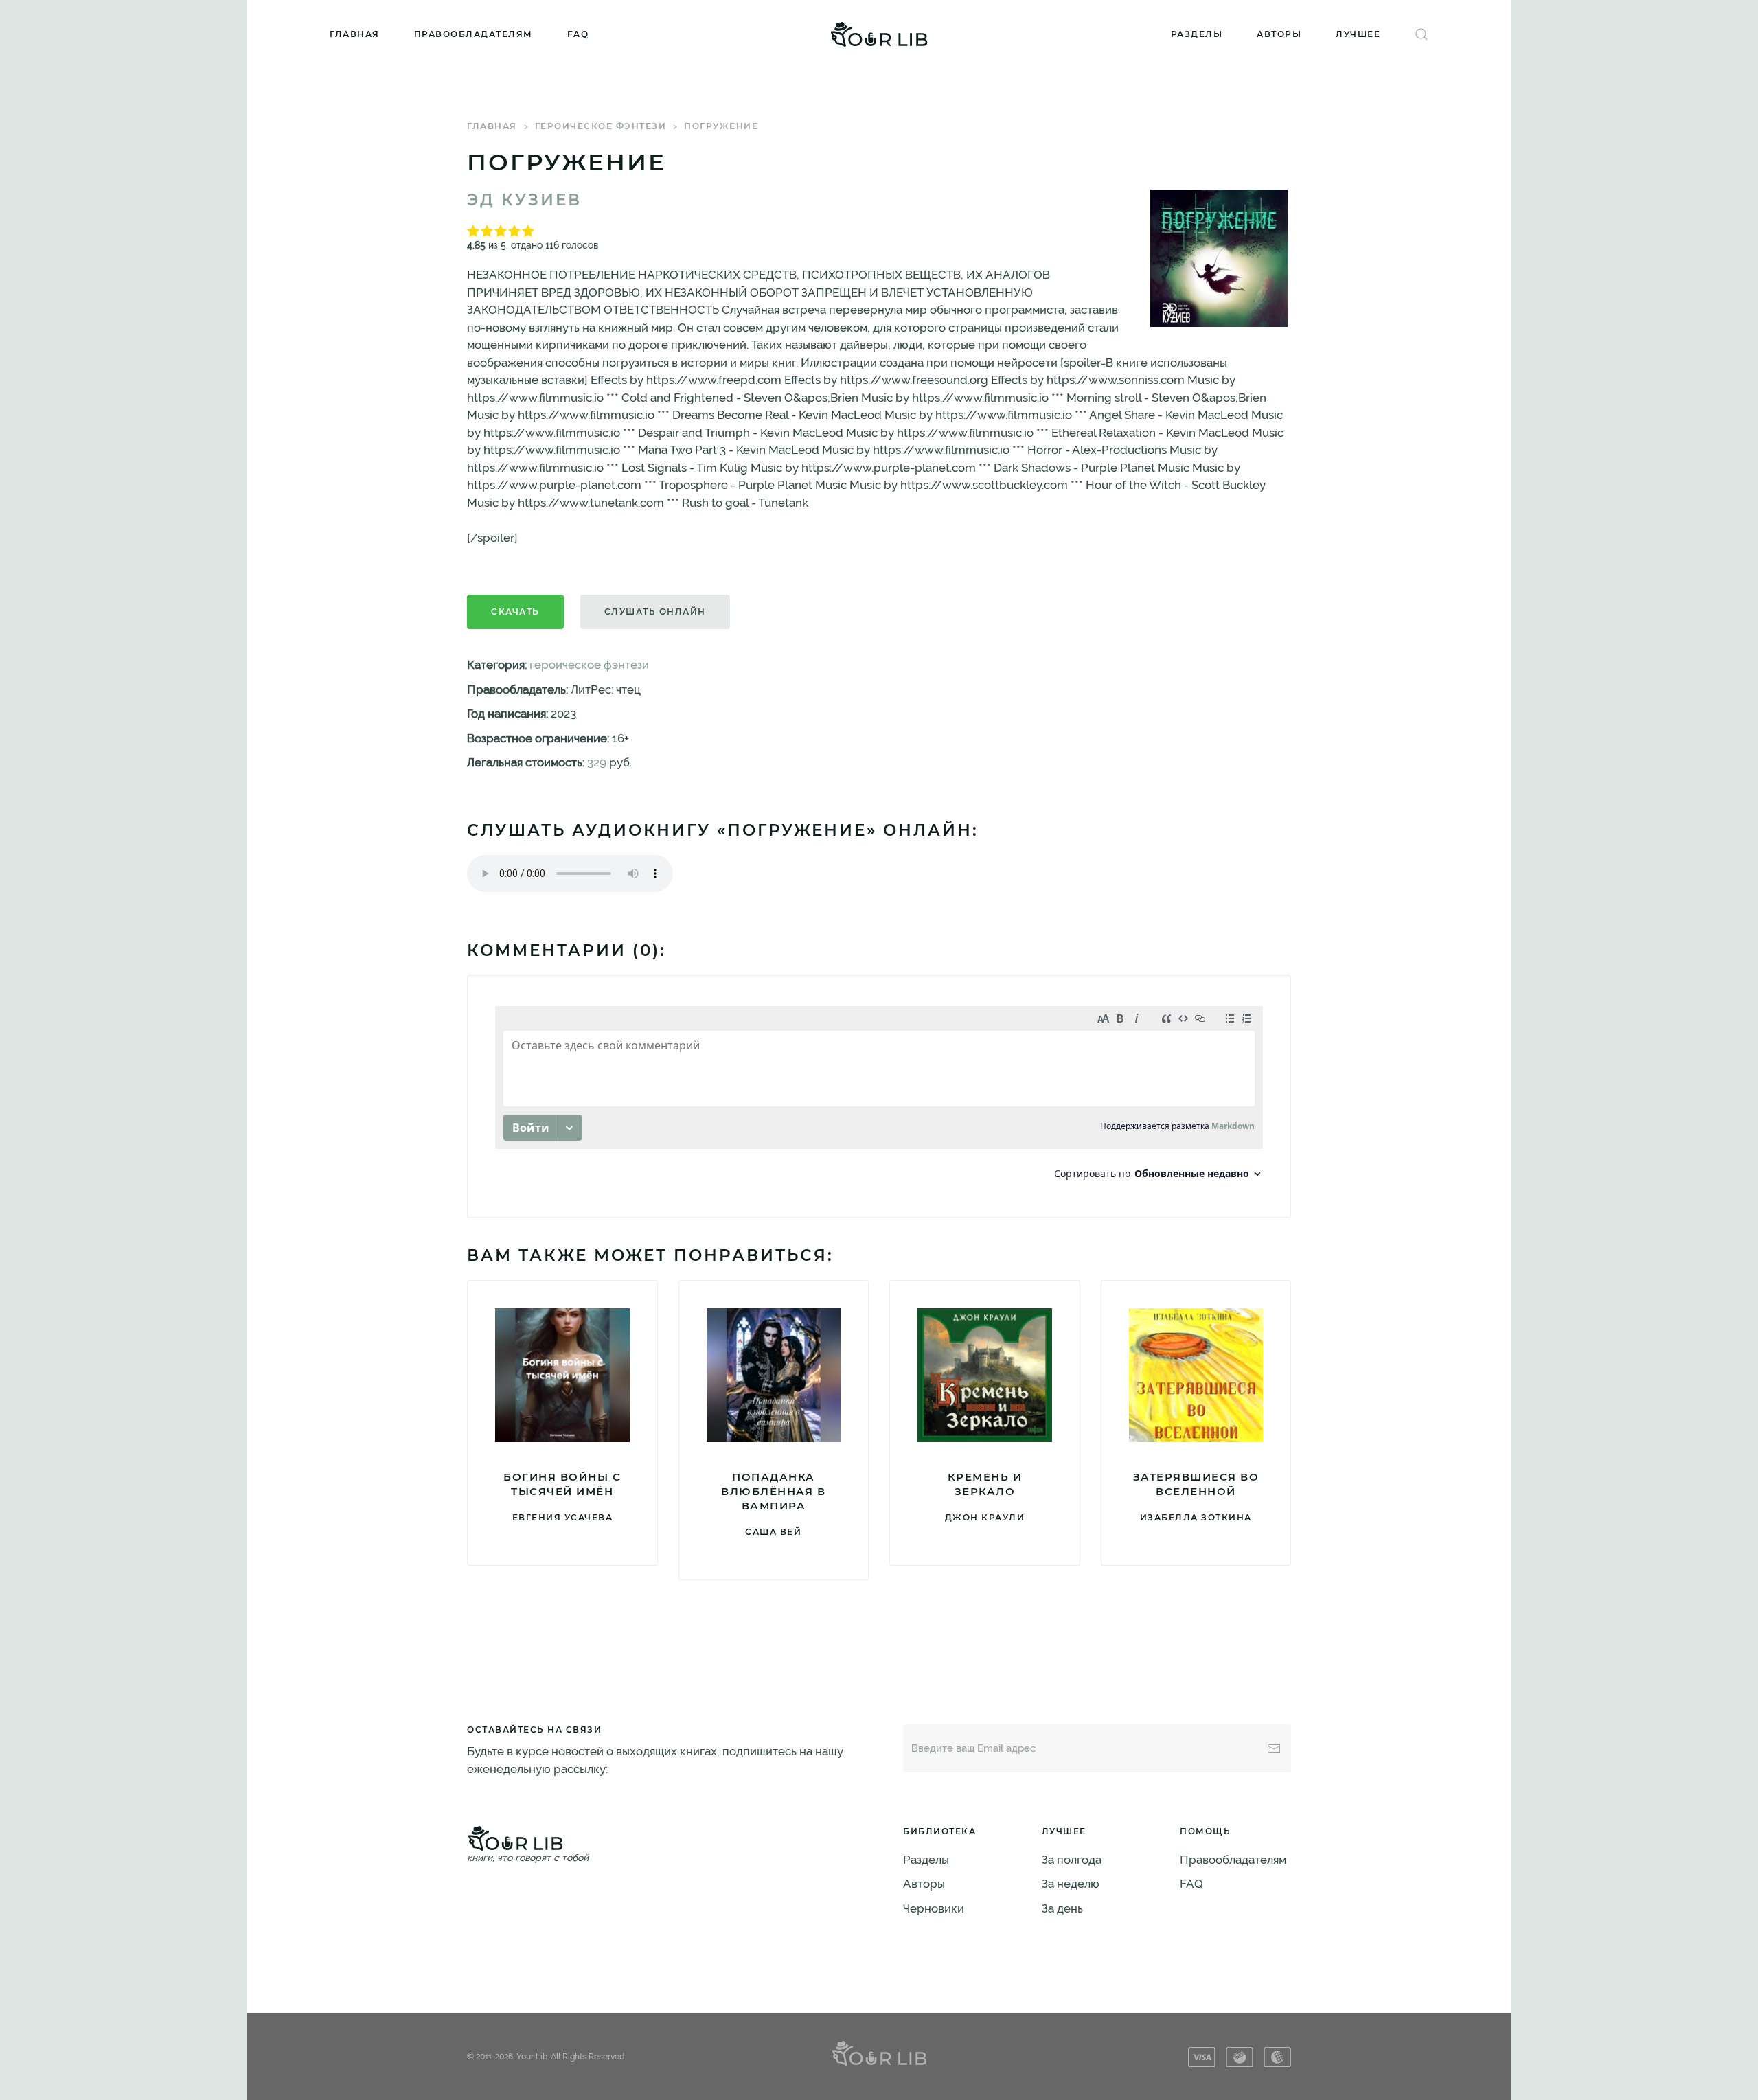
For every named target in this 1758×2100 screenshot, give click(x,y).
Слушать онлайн (655, 612)
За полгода (1072, 1860)
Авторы (1279, 34)
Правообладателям (473, 34)
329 (597, 762)
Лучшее (1358, 34)
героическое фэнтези (601, 126)
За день (1062, 1908)
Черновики (934, 1908)
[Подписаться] (1274, 1748)
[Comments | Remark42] (879, 1096)
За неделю (1071, 1884)
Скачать (515, 612)
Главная (355, 34)
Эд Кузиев (524, 200)
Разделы (1197, 34)
